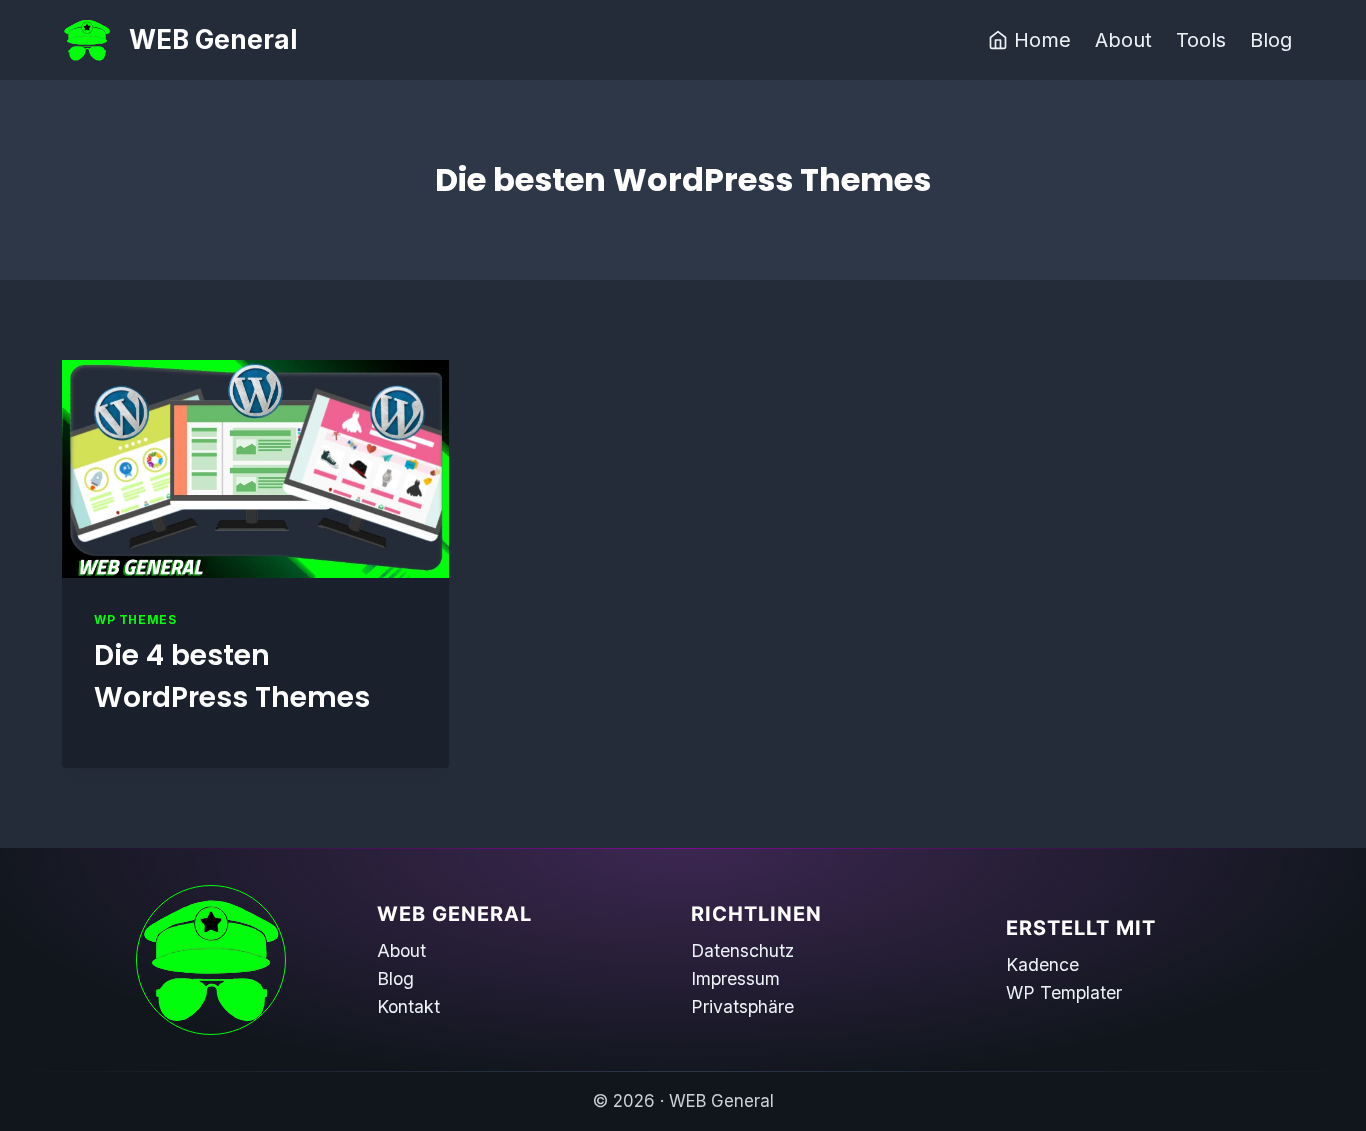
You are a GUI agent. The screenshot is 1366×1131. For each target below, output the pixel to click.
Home (1042, 40)
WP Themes (135, 619)
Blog (1271, 40)
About (1123, 40)
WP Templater (1064, 992)
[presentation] (255, 469)
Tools (1201, 40)
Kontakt (408, 1006)
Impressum (735, 978)
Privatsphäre (742, 1006)
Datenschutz (742, 950)
